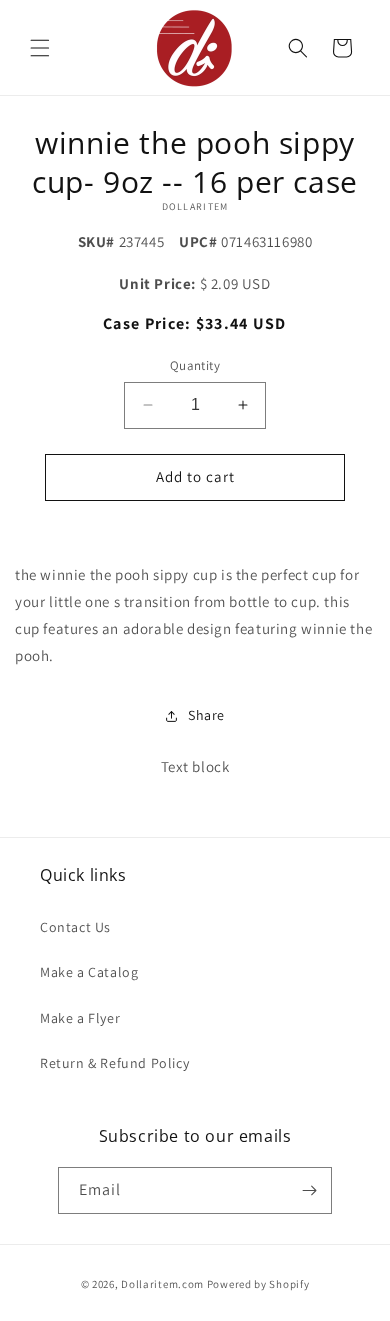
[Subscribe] (309, 1190)
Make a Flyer (80, 1018)
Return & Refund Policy (114, 1063)
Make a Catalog (89, 972)
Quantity (195, 365)
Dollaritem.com (162, 1284)
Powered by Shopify (258, 1284)
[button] (40, 48)
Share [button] (206, 715)
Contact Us (75, 927)
